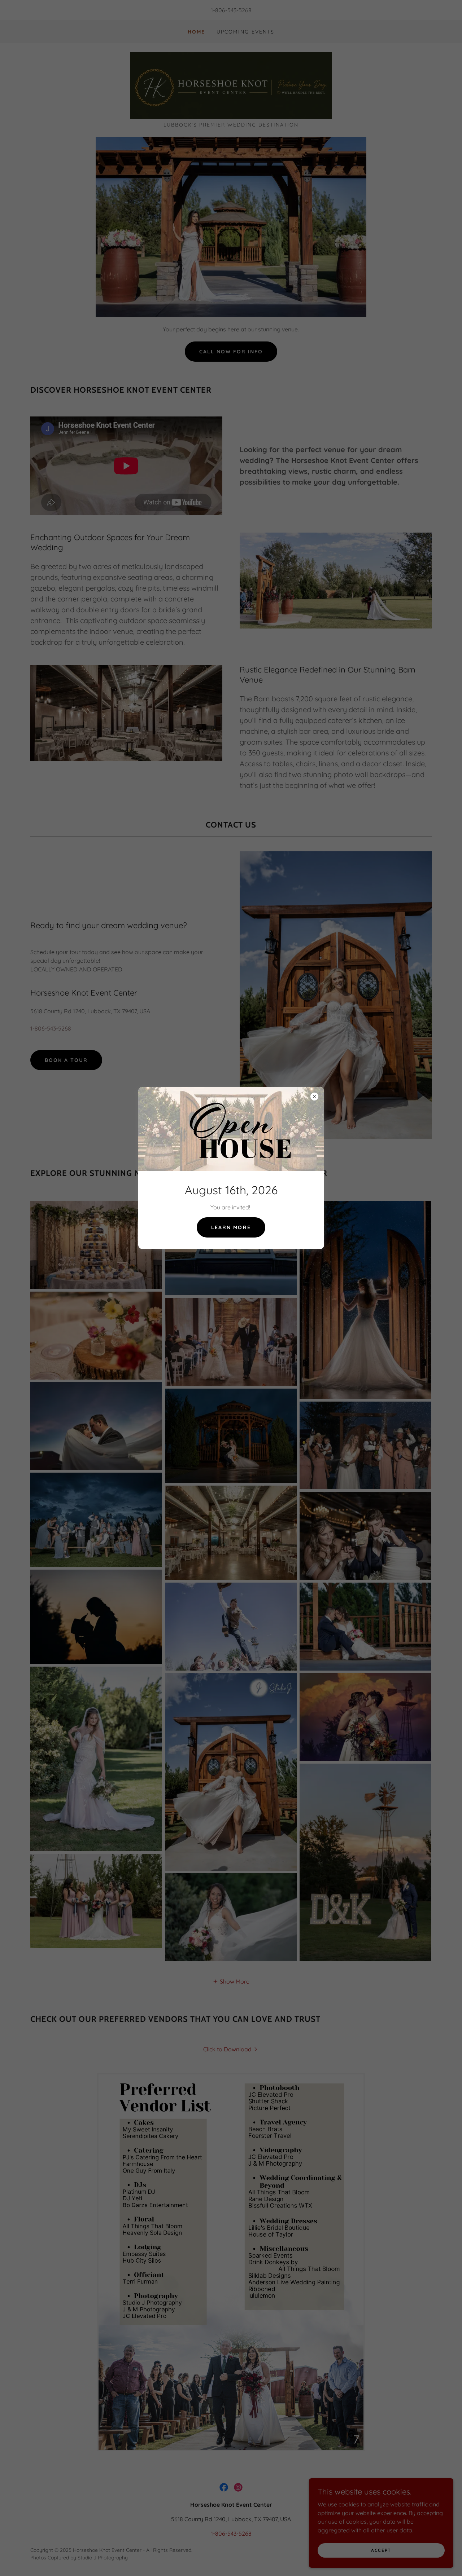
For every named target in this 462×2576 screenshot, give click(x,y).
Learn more (231, 1227)
